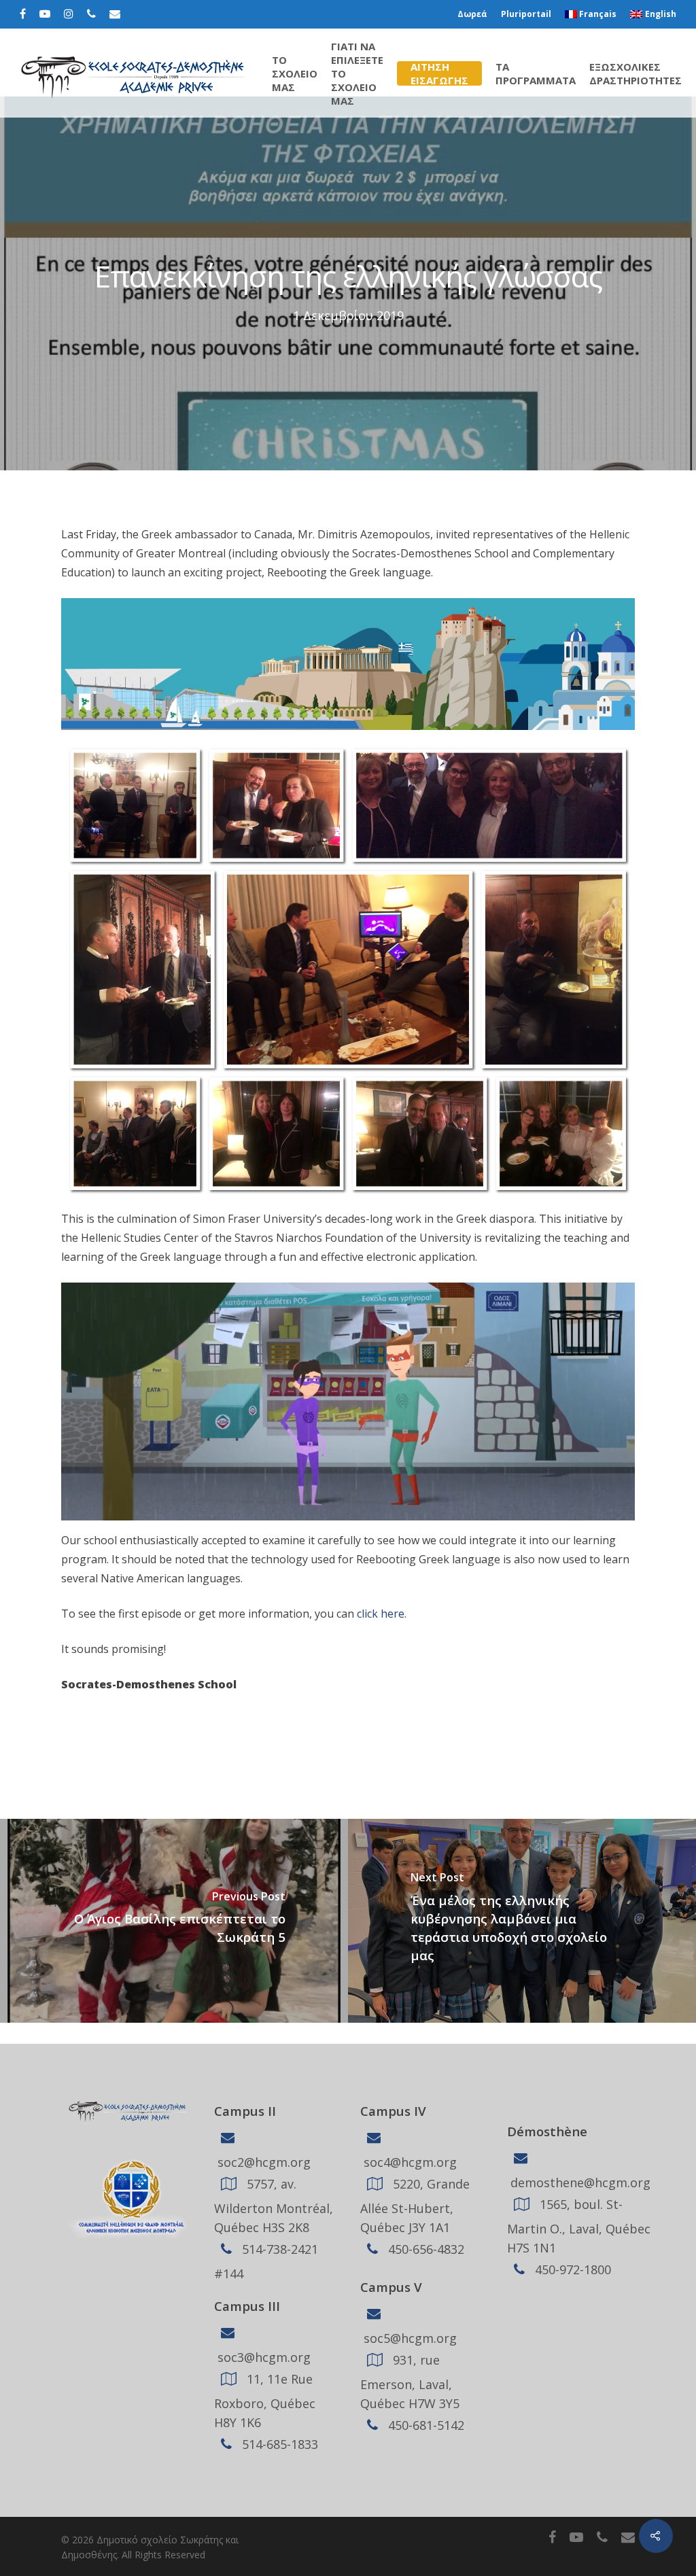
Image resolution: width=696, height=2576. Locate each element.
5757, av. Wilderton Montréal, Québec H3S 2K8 (274, 2206)
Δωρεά (472, 14)
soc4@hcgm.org (408, 2162)
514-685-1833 (278, 2444)
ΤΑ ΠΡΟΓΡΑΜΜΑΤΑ (536, 73)
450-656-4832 (424, 2249)
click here (381, 1614)
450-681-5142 (424, 2425)
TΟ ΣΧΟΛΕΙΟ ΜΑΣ (295, 73)
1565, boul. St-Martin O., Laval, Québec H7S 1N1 (579, 2226)
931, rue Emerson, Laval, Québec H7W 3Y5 (410, 2382)
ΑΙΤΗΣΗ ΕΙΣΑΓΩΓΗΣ (439, 73)
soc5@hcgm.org (408, 2338)
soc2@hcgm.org (262, 2162)
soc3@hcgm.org (262, 2357)
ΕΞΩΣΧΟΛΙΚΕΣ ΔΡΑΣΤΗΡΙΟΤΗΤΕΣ (636, 73)
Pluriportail (526, 14)
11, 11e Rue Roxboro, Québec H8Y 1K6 (265, 2401)
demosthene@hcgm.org (579, 2182)
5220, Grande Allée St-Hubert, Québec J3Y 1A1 (415, 2206)
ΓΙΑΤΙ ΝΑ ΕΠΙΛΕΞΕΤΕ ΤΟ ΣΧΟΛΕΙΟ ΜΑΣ (357, 73)
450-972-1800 (571, 2269)
